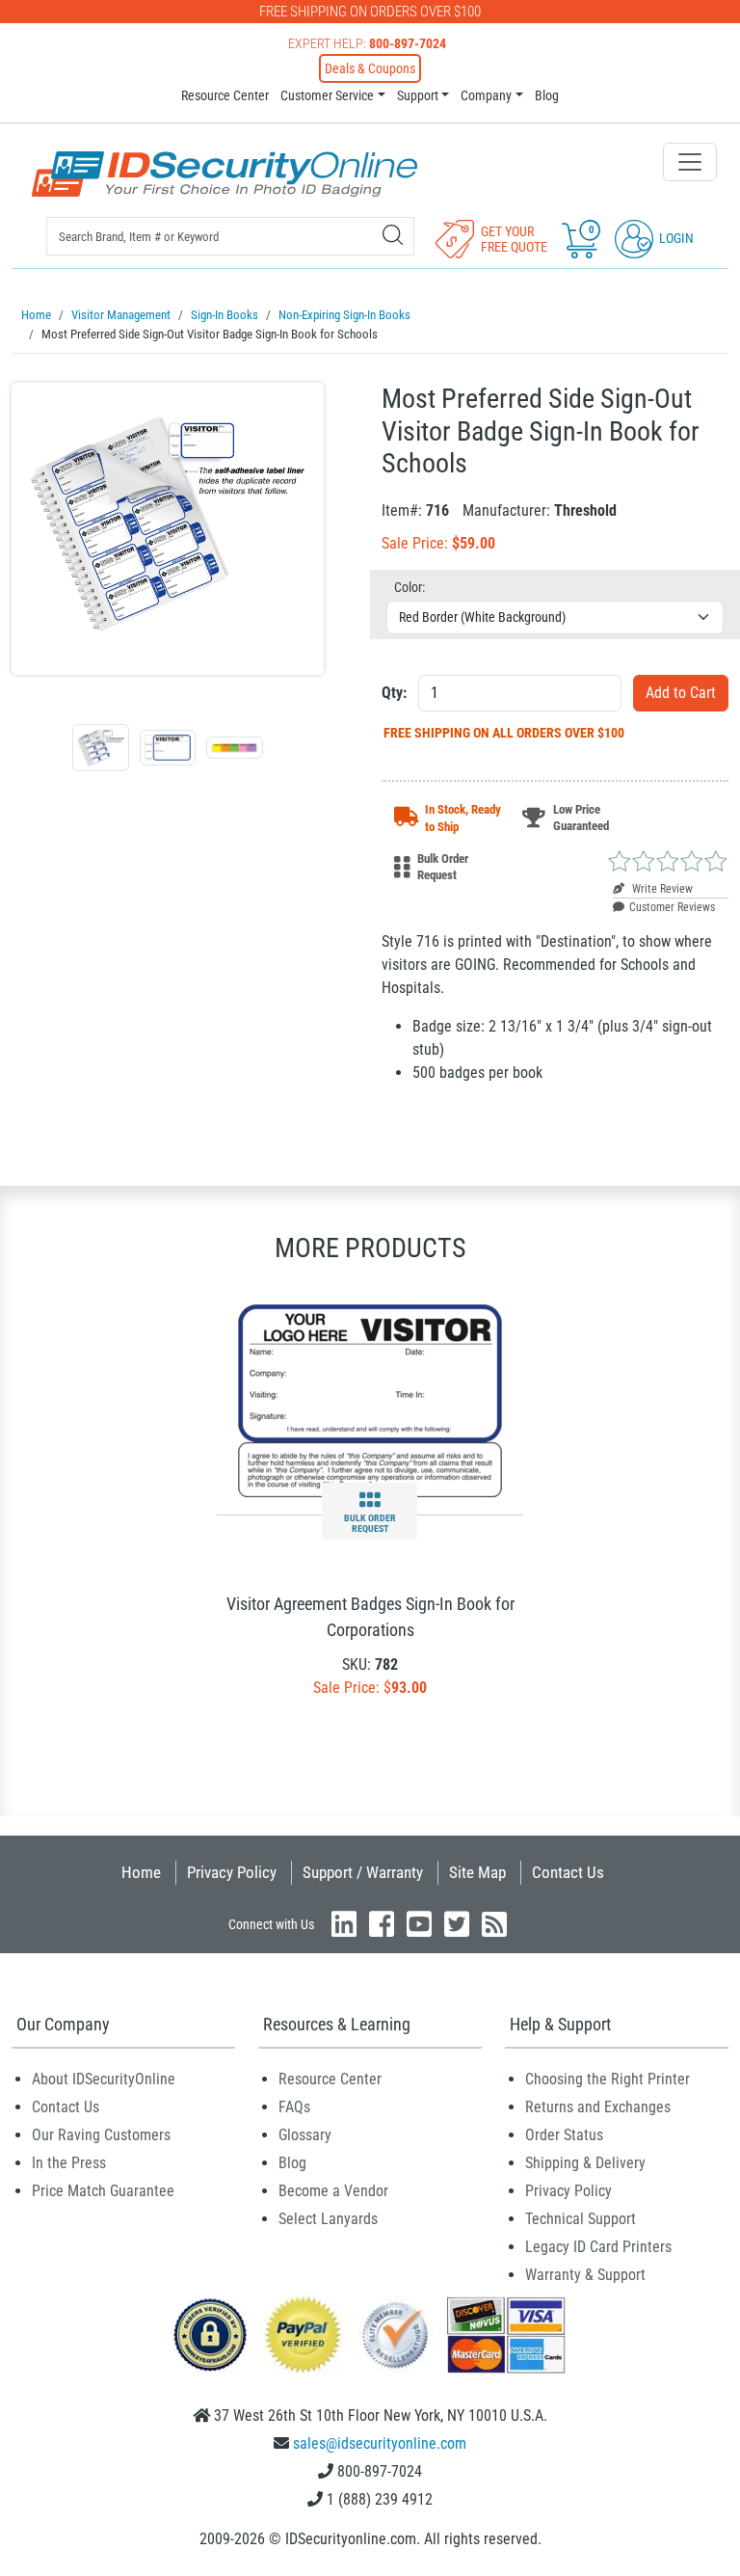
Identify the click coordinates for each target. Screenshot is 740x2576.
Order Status (564, 2135)
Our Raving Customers (101, 2135)
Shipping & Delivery (585, 2163)
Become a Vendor (333, 2191)
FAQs (294, 2107)
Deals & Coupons (370, 68)
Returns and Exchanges (598, 2107)
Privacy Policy (232, 1872)
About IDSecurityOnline (104, 2079)
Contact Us (568, 1872)
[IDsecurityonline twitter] (457, 1924)
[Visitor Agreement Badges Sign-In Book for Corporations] (370, 1399)
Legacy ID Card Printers (598, 2247)
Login (675, 238)
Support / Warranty (363, 1872)
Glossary (305, 2135)
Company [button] (486, 95)
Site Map (477, 1872)
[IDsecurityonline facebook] (382, 1924)
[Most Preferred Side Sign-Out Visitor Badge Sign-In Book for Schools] (168, 529)
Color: (410, 587)
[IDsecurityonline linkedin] (344, 1924)
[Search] (393, 235)
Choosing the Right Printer (608, 2079)
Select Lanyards (328, 2219)
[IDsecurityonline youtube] (419, 1924)
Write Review (661, 889)
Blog (547, 95)
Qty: (394, 693)
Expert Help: (367, 43)
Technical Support (581, 2219)
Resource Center (225, 95)
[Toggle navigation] (690, 162)
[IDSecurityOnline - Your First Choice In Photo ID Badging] (225, 174)
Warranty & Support (585, 2275)
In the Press (69, 2163)
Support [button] (418, 95)
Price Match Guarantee (103, 2191)
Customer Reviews (672, 907)
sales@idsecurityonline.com (380, 2443)
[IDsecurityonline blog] (494, 1924)
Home (141, 1872)
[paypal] (210, 2334)
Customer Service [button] (327, 95)
